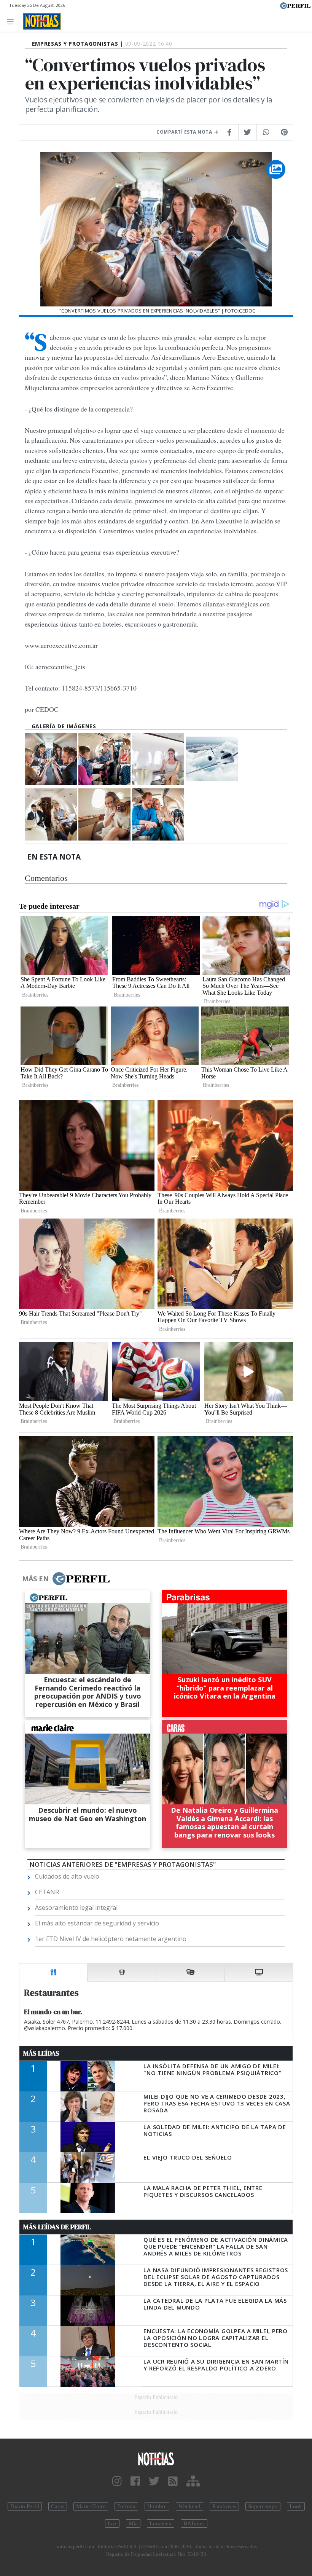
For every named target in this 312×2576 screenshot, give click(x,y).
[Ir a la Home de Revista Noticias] (40, 21)
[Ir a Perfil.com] (295, 5)
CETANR (47, 1892)
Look (296, 2506)
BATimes (194, 2523)
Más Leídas (41, 2053)
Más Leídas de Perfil (57, 2227)
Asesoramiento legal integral (76, 1908)
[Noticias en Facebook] (135, 2481)
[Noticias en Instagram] (117, 2481)
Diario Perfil (25, 2506)
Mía (133, 2523)
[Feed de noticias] (173, 2481)
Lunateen (161, 2523)
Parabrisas (224, 2506)
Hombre (157, 2506)
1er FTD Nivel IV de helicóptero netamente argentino (111, 1939)
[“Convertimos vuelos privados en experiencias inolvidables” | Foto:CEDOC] (51, 759)
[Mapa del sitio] (193, 2481)
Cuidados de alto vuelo (67, 1876)
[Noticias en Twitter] (154, 2481)
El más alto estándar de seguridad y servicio (97, 1923)
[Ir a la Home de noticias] (156, 2459)
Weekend (189, 2506)
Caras (58, 2506)
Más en (35, 1579)
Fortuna (126, 2506)
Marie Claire (91, 2506)
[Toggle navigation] (12, 21)
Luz (112, 2523)
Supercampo (263, 2506)
